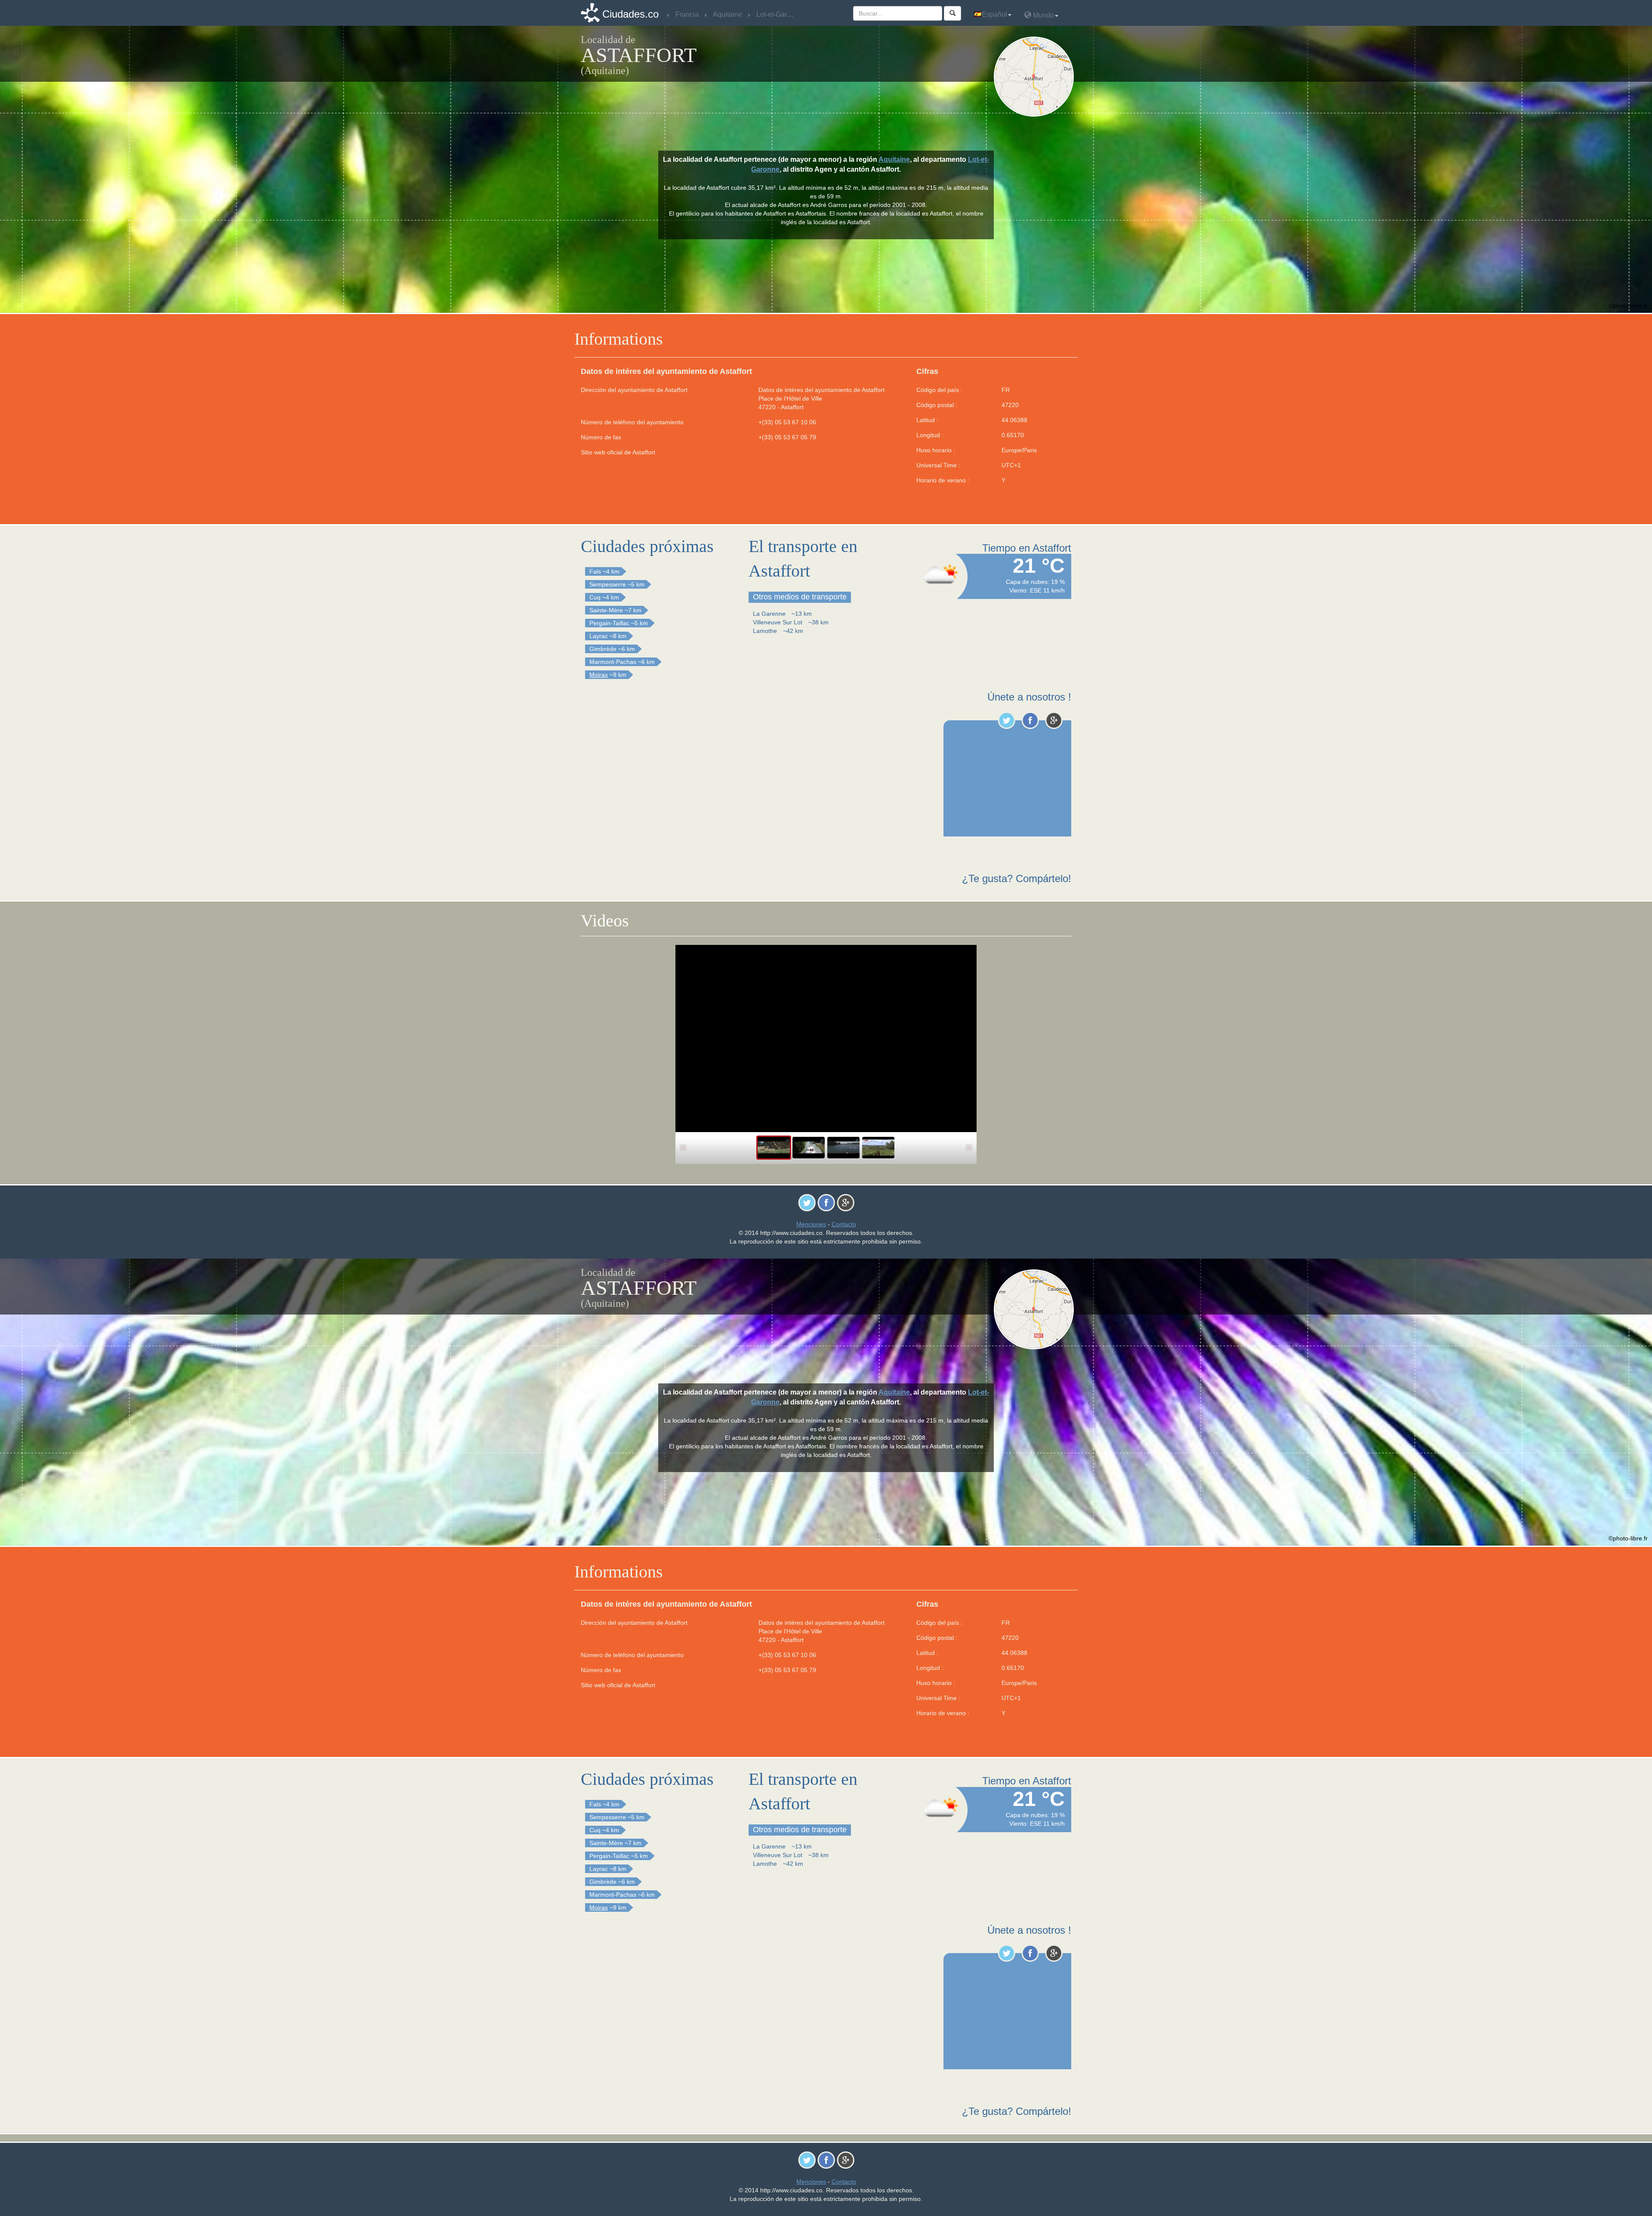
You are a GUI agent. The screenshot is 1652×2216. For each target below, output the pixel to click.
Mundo (1043, 15)
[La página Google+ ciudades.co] (1054, 720)
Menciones (811, 1224)
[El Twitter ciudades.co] (1006, 720)
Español (994, 14)
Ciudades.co (630, 14)
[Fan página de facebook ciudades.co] (1030, 720)
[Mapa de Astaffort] (1036, 77)
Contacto (844, 1224)
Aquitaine (894, 159)
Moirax (599, 675)
